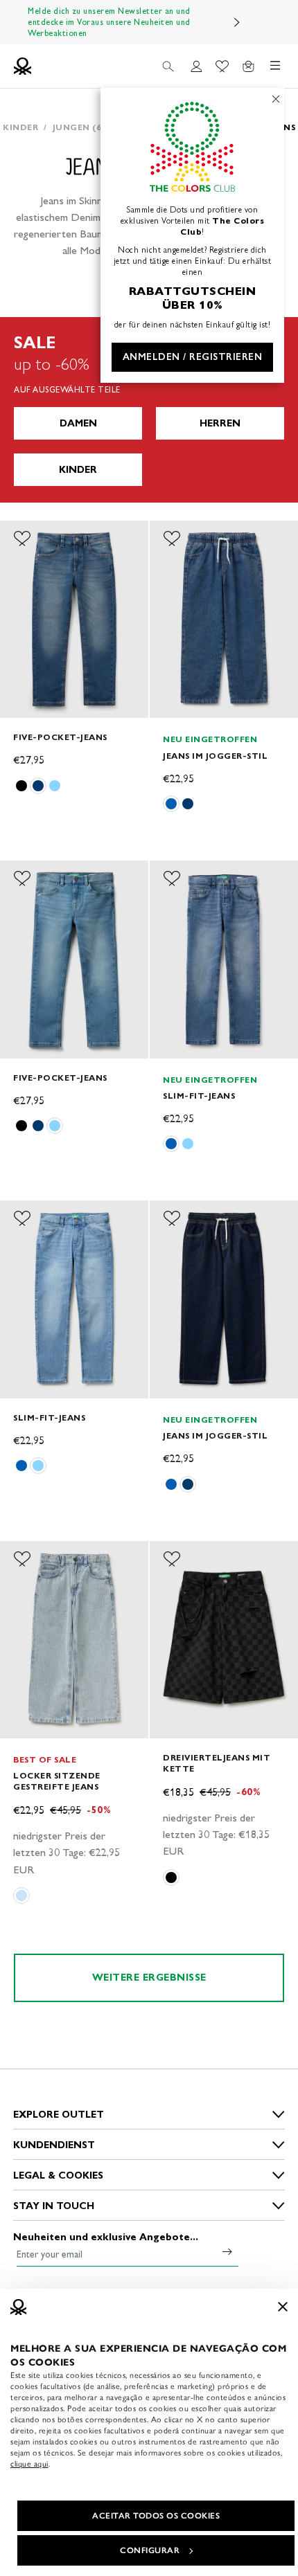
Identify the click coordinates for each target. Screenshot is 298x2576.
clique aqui (29, 2464)
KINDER (78, 470)
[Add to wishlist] (22, 539)
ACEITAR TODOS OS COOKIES (156, 2516)
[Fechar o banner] (283, 2307)
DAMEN (78, 423)
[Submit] (227, 2251)
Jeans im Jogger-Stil (215, 756)
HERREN (220, 423)
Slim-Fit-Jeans (199, 1096)
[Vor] (237, 22)
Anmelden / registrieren (193, 357)
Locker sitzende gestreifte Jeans (57, 1781)
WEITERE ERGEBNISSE (149, 1978)
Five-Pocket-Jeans (60, 737)
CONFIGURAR (150, 2550)
